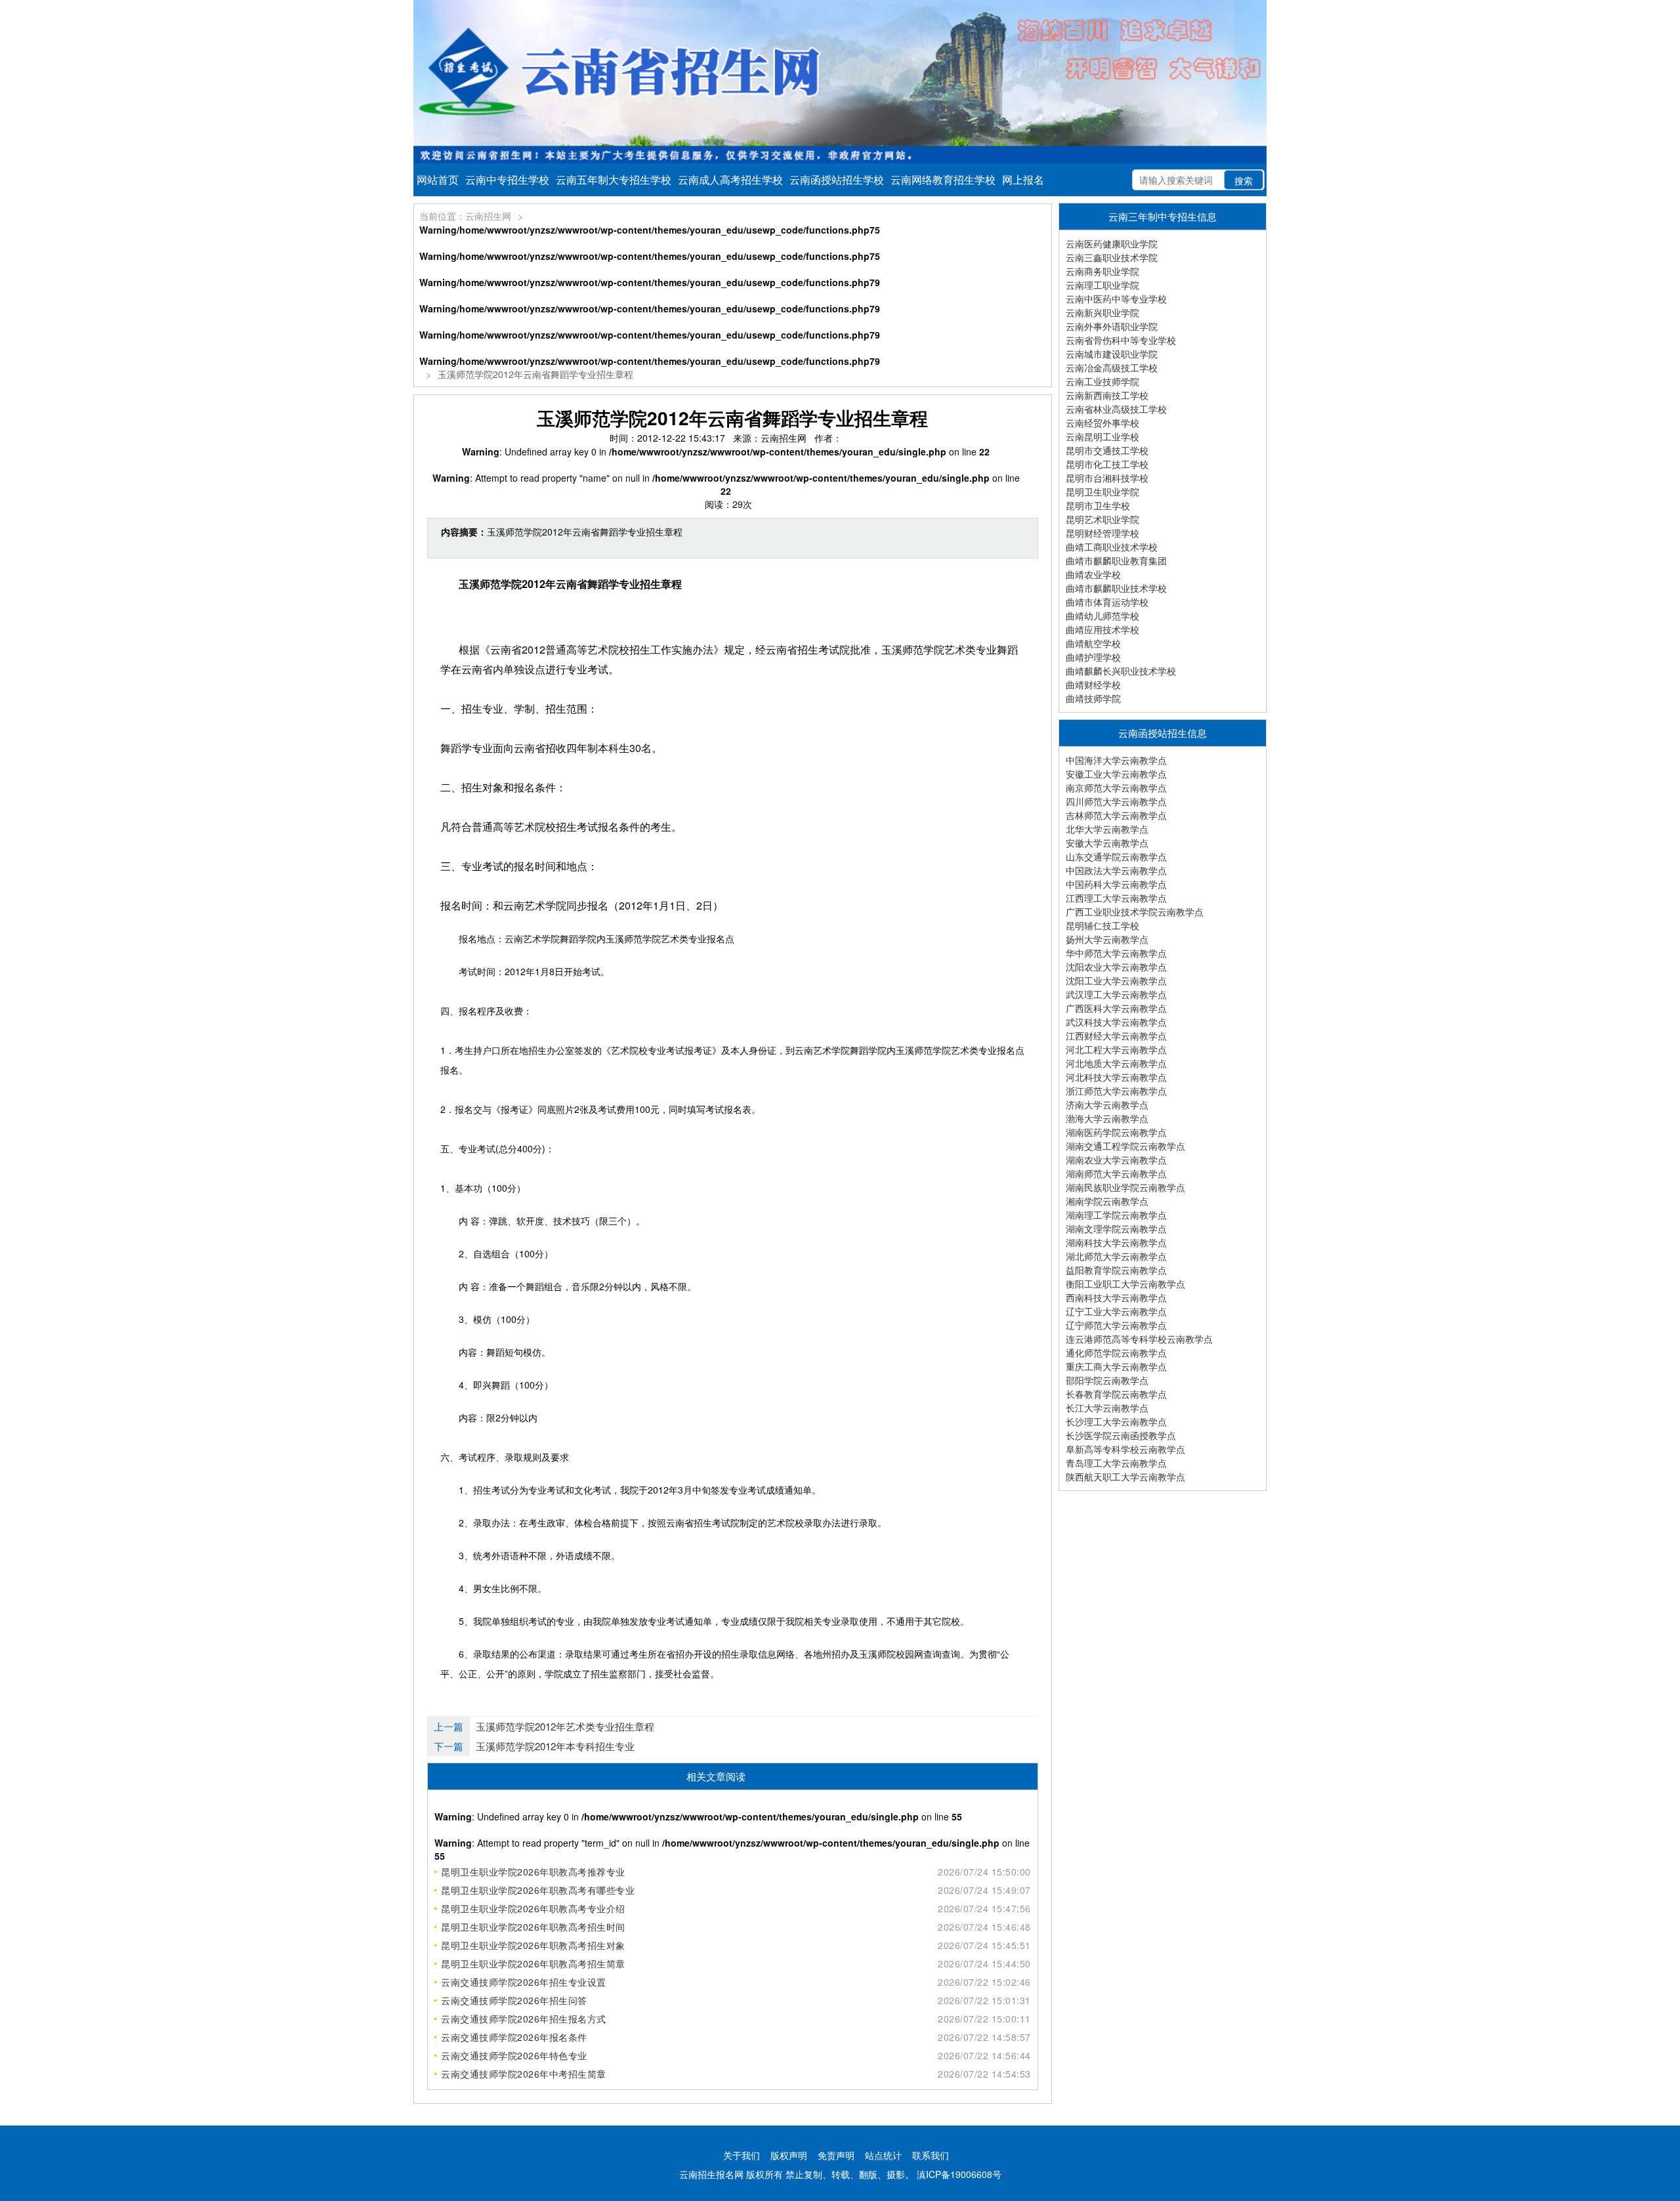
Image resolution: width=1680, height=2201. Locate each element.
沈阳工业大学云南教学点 (1116, 980)
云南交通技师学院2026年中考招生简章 (524, 2074)
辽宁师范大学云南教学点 (1116, 1325)
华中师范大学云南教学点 (1116, 953)
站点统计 (883, 2155)
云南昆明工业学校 (1102, 436)
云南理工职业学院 (1102, 285)
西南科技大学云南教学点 (1116, 1297)
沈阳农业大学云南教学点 (1116, 967)
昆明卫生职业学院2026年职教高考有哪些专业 (538, 1890)
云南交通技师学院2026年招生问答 (514, 2000)
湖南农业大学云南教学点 (1116, 1160)
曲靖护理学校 (1093, 657)
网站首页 (438, 179)
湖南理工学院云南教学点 (1116, 1215)
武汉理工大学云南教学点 (1116, 994)
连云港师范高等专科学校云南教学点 (1139, 1339)
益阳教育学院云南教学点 (1116, 1270)
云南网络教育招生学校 (943, 179)
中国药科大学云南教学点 (1116, 884)
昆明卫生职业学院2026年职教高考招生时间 (533, 1927)
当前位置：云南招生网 (465, 216)
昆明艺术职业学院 (1102, 519)
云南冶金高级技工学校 (1112, 367)
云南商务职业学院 (1102, 271)
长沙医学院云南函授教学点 (1121, 1435)
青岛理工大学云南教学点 (1116, 1463)
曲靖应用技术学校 (1102, 629)
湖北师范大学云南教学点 (1116, 1256)
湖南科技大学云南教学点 (1116, 1242)
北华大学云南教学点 (1107, 829)
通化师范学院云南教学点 (1116, 1352)
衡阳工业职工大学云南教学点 (1125, 1284)
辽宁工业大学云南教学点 (1116, 1311)
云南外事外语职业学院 (1112, 326)
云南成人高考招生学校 (730, 179)
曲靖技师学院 (1093, 698)
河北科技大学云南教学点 (1116, 1077)
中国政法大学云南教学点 (1116, 870)
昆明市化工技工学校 (1107, 464)
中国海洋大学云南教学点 (1116, 760)
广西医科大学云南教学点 (1116, 1008)
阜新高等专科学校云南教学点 (1125, 1449)
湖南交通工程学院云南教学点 (1125, 1146)
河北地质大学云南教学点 (1116, 1063)
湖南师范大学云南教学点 (1116, 1173)
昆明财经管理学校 (1102, 533)
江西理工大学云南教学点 (1116, 898)
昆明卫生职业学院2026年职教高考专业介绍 (533, 1908)
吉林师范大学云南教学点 (1116, 815)
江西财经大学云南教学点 (1116, 1036)
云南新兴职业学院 (1102, 312)
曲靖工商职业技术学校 (1112, 547)
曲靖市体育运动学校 (1107, 602)
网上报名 (1023, 179)
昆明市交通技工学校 (1107, 450)
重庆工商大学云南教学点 (1116, 1366)
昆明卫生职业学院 (1102, 492)
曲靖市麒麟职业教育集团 (1116, 560)
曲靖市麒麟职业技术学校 (1116, 588)
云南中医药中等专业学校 (1116, 299)
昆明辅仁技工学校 (1102, 925)
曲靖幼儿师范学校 (1102, 616)
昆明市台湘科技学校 (1107, 478)
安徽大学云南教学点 (1107, 843)
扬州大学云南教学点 (1107, 939)
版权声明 (789, 2155)
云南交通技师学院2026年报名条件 (514, 2037)
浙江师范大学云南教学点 (1116, 1091)
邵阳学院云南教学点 (1107, 1380)
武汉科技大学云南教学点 (1116, 1022)
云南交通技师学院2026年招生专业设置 (524, 1982)
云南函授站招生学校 (837, 179)
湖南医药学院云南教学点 (1116, 1132)
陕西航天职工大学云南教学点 (1125, 1477)
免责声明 (836, 2155)
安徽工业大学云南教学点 (1116, 774)
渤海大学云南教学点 (1107, 1118)
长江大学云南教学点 (1107, 1408)
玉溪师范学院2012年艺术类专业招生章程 (565, 1726)
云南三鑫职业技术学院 (1112, 257)
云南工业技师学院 (1102, 381)
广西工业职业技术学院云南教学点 (1135, 912)
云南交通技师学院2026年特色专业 (514, 2055)
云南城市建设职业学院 (1112, 354)
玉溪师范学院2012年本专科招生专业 (555, 1746)
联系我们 (931, 2155)
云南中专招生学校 (507, 179)
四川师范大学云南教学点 (1116, 801)
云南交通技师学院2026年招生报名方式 (524, 2019)
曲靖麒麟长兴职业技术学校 (1121, 671)
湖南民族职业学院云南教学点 (1125, 1187)
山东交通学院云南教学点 (1116, 856)
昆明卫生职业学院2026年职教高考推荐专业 (533, 1872)
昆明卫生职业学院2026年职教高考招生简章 (533, 1963)
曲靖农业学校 (1093, 574)
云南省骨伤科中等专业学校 (1121, 340)
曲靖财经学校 (1093, 684)
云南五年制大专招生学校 (614, 179)
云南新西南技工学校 (1107, 395)
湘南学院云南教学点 (1107, 1201)
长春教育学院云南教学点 (1116, 1394)
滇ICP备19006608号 (959, 2174)
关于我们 (742, 2155)
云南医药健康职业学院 (1112, 243)
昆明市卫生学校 (1098, 505)
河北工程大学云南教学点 (1116, 1049)
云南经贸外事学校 (1102, 423)
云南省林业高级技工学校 (1116, 409)
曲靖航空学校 (1093, 643)
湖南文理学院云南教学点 (1116, 1228)
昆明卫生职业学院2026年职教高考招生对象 (533, 1945)
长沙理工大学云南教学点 (1116, 1421)
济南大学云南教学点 (1107, 1104)
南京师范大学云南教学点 (1116, 787)
